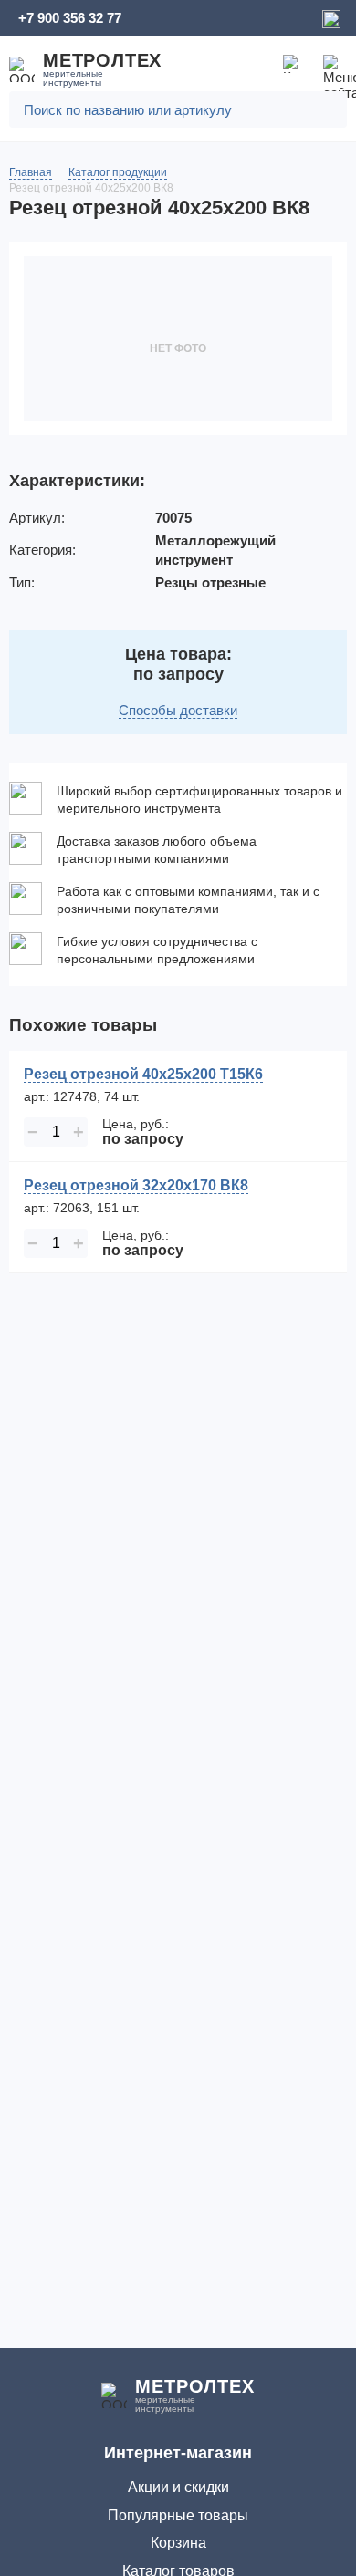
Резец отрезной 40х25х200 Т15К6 (143, 1074)
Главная (31, 172)
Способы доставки (178, 710)
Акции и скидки (178, 2487)
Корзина (178, 2543)
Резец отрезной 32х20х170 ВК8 (136, 1185)
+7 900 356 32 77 (70, 18)
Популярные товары (178, 2515)
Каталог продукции (118, 172)
